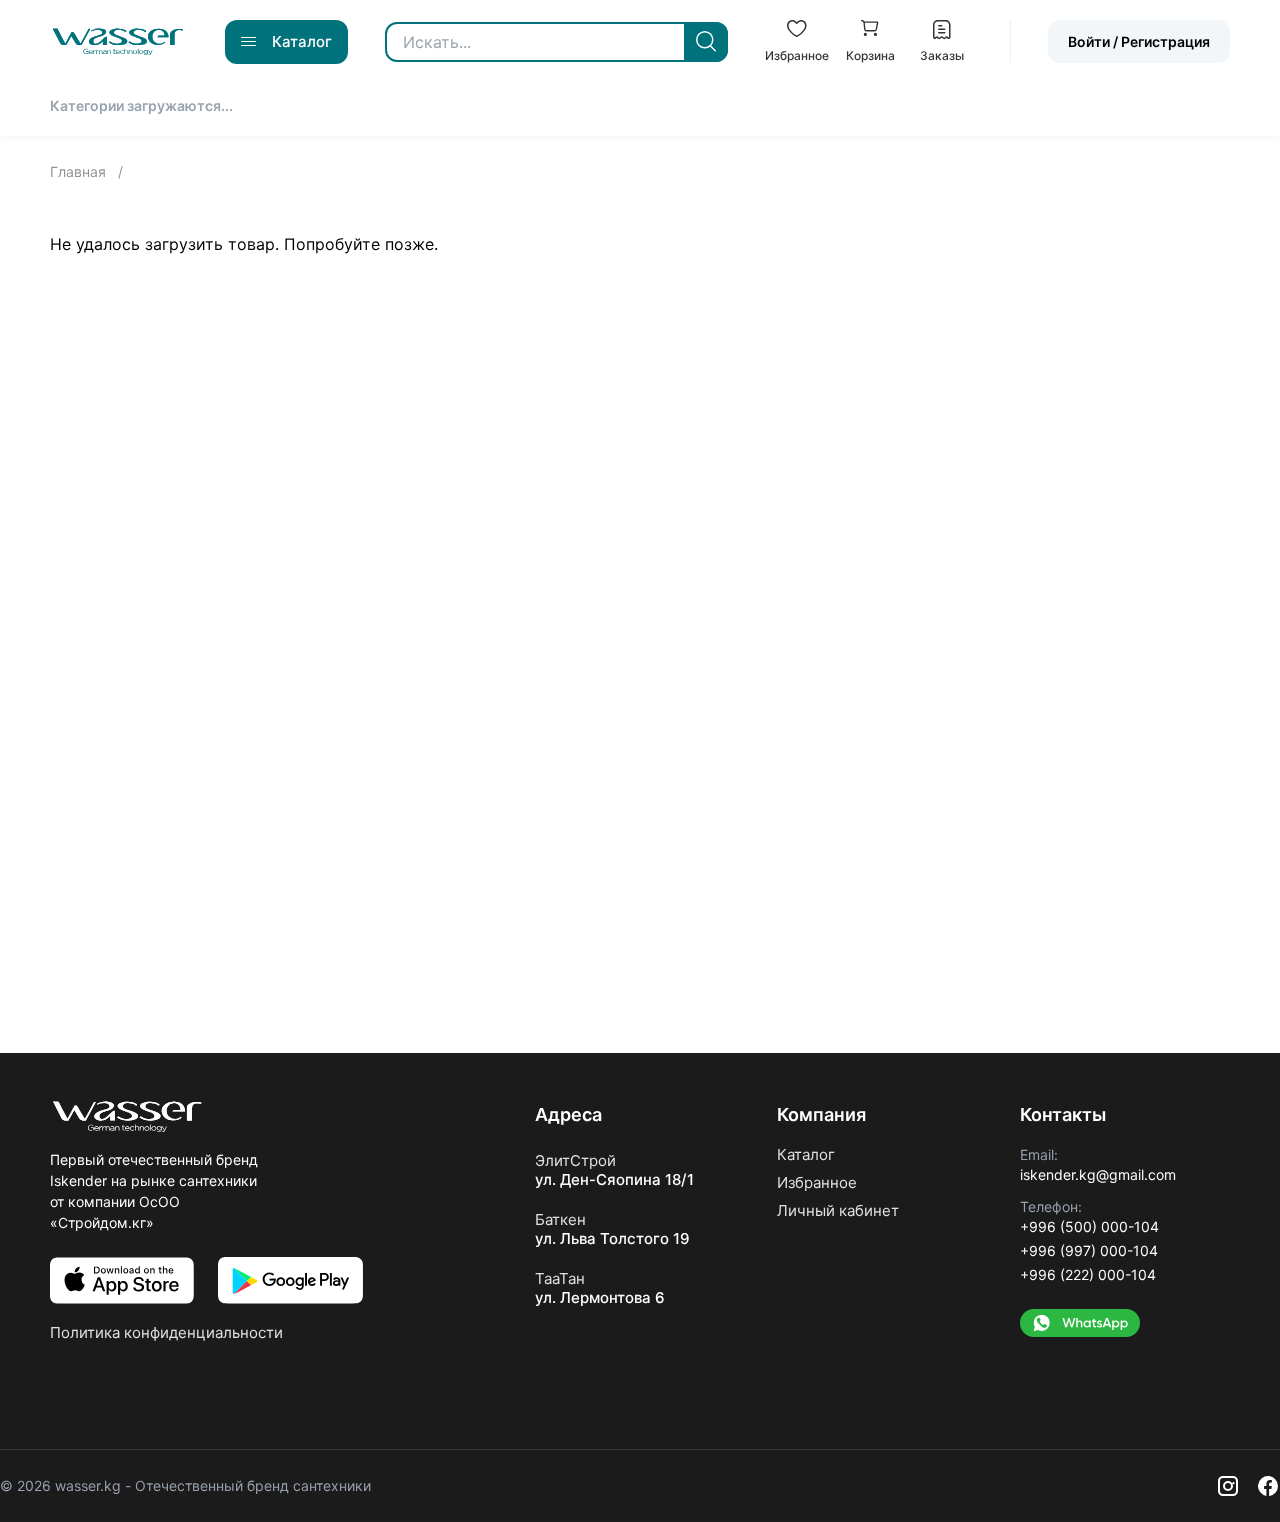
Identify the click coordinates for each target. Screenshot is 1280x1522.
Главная (80, 171)
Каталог (806, 1154)
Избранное (817, 1182)
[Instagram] (1228, 1486)
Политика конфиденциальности (166, 1332)
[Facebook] (1268, 1486)
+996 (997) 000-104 (1089, 1250)
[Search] (706, 42)
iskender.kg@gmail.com (1098, 1174)
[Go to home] (118, 42)
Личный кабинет (838, 1210)
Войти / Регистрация (1139, 41)
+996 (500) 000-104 (1089, 1226)
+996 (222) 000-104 (1088, 1274)
